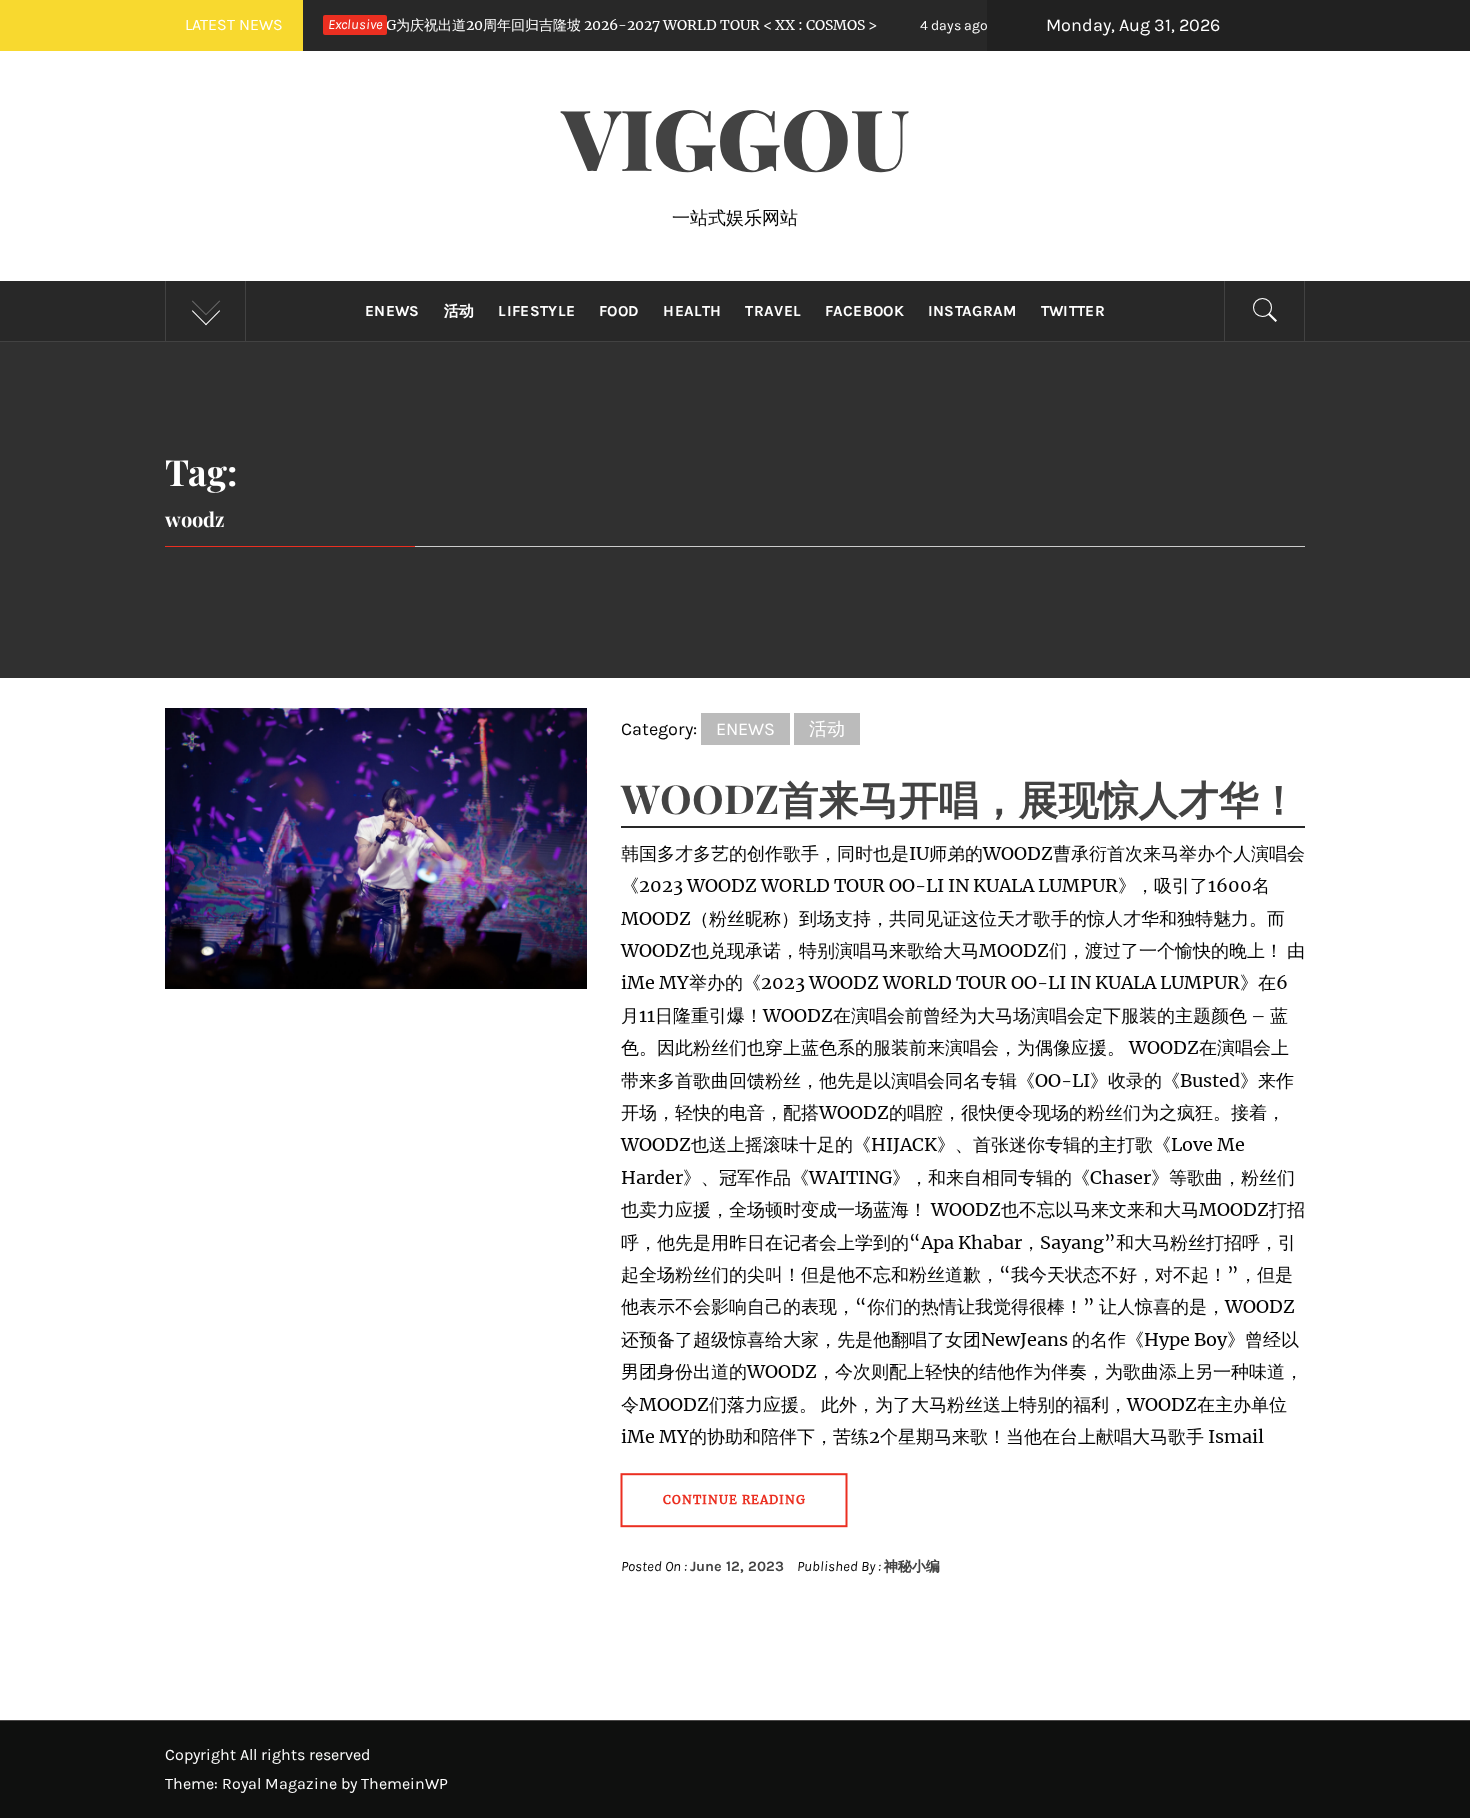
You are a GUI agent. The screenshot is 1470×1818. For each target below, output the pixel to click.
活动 (459, 311)
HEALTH (692, 311)
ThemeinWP (404, 1783)
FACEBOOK (864, 311)
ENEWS (392, 311)
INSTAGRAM (972, 311)
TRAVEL (773, 311)
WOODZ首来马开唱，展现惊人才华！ (960, 797)
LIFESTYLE (536, 311)
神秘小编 (912, 1566)
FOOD (619, 311)
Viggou (735, 136)
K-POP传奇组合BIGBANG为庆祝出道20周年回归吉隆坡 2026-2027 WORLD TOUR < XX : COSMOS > (455, 25)
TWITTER (1073, 311)
